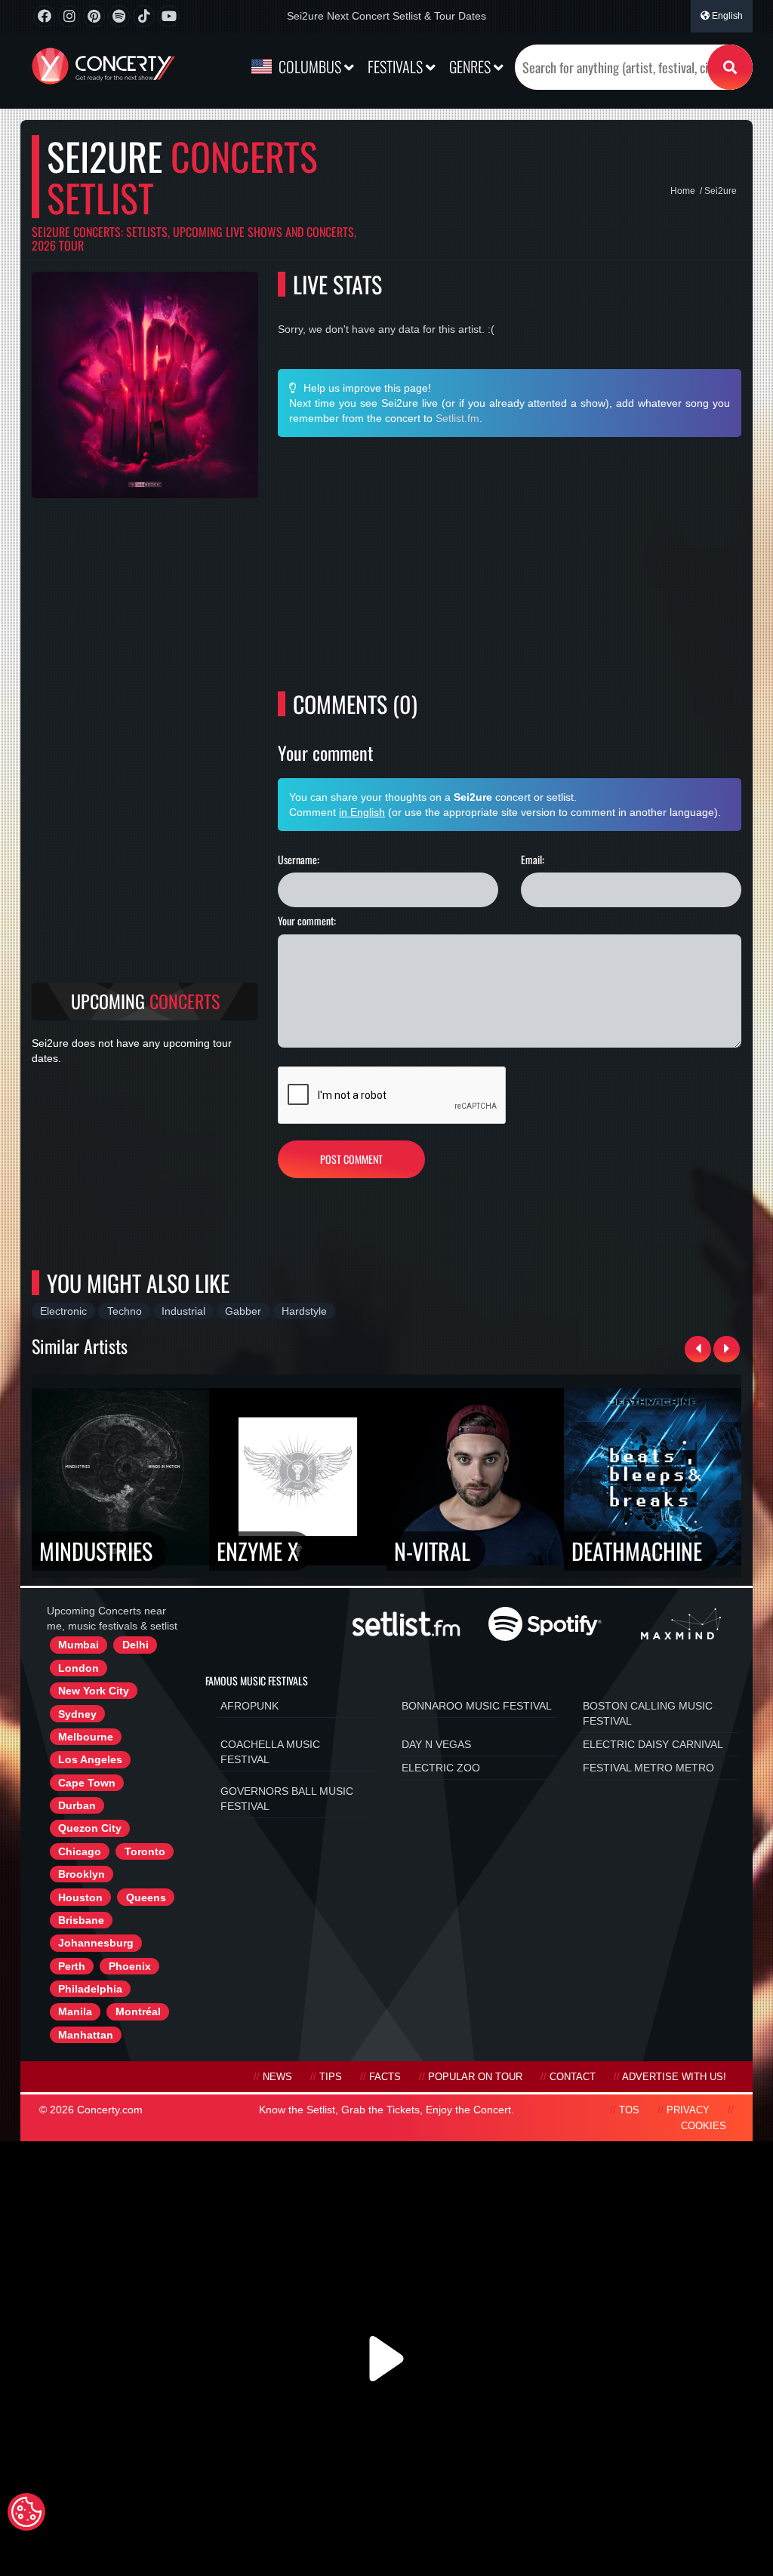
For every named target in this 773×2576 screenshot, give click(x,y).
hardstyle (304, 1311)
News (277, 2077)
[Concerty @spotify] (119, 16)
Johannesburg (96, 1943)
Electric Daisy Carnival (653, 1744)
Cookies (704, 2126)
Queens (146, 1897)
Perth (72, 1966)
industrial (183, 1311)
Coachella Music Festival (270, 1752)
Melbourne (86, 1737)
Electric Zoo (441, 1768)
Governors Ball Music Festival (287, 1799)
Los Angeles (90, 1759)
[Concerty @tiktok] (144, 16)
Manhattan (86, 2035)
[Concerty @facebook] (44, 16)
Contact (573, 2077)
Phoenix (130, 1966)
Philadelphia (90, 1989)
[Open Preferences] (26, 2512)
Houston (80, 1897)
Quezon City (90, 1828)
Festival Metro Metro (648, 1768)
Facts (385, 2077)
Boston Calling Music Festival (648, 1713)
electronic (63, 1311)
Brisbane (81, 1920)
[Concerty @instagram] (69, 16)
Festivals (397, 66)
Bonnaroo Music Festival (477, 1706)
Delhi (136, 1645)
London (79, 1668)
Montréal (138, 2011)
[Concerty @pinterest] (94, 16)
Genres (471, 66)
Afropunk (249, 1706)
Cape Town (87, 1783)
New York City (94, 1691)
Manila (75, 2011)
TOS (629, 2110)
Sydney (77, 1714)
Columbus (310, 66)
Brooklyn (82, 1874)
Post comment (351, 1159)
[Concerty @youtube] (169, 16)
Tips (331, 2077)
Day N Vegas (436, 1744)
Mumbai (79, 1645)
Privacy (688, 2110)
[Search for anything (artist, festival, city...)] (730, 67)
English (726, 16)
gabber (243, 1311)
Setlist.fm (457, 418)
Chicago (80, 1851)
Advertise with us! (674, 2077)
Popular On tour (475, 2077)
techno (125, 1311)
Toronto (145, 1851)
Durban (77, 1805)
